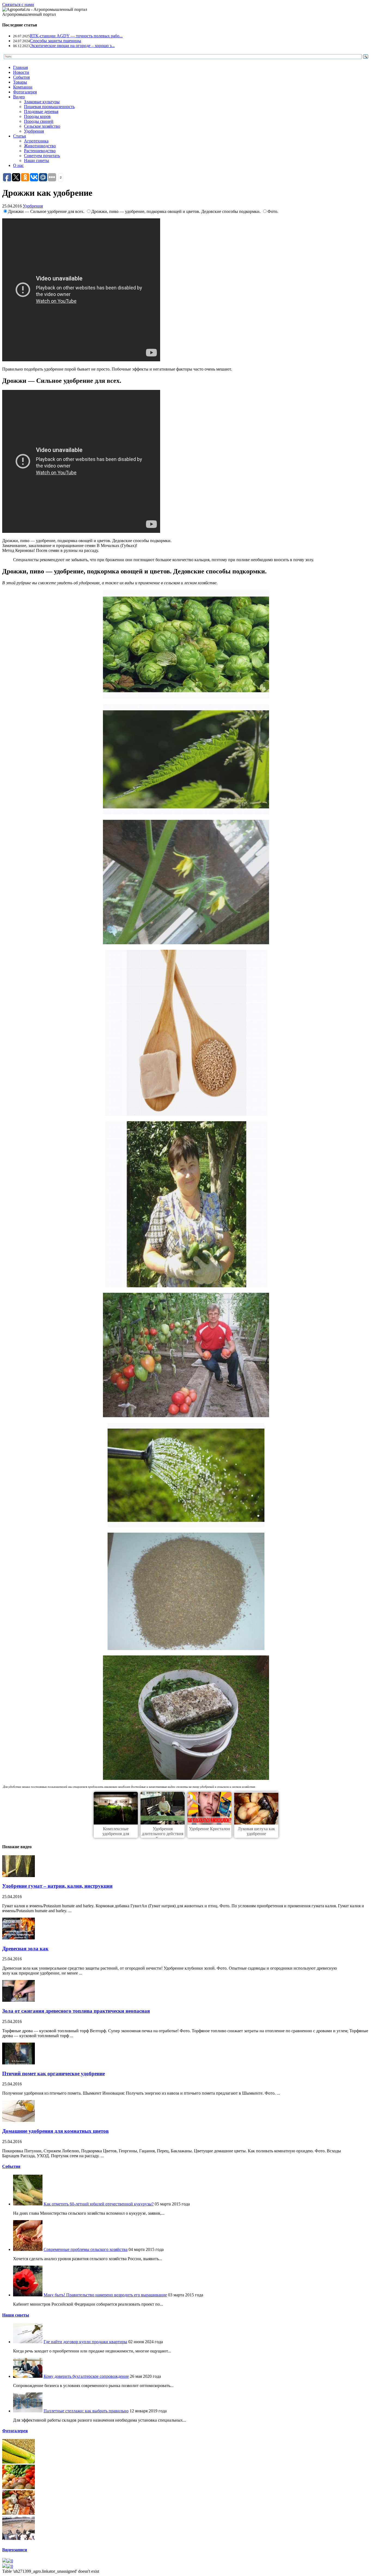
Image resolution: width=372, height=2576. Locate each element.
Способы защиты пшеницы (56, 41)
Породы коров (37, 116)
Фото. (273, 211)
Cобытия (11, 2166)
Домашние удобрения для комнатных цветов (55, 2131)
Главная (20, 67)
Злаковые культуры (42, 102)
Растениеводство (40, 151)
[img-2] (19, 2488)
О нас (18, 165)
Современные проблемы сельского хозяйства (86, 2249)
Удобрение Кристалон (210, 1829)
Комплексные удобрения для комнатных (116, 1834)
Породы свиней (39, 121)
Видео (19, 97)
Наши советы (36, 161)
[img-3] (19, 2513)
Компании (23, 87)
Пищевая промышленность (49, 107)
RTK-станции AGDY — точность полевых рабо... (76, 36)
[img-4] (19, 2539)
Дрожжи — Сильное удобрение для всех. (47, 211)
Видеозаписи (15, 2550)
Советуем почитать (42, 156)
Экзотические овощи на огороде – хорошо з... (72, 46)
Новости (21, 72)
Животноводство (40, 146)
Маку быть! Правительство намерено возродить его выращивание (105, 2295)
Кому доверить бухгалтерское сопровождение (86, 2376)
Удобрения (34, 131)
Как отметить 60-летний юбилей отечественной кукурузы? (99, 2204)
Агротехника (36, 141)
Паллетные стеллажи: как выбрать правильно (86, 2411)
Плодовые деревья (41, 111)
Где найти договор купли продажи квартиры (85, 2342)
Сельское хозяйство (42, 126)
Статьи (20, 136)
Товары (20, 82)
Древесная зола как (25, 1949)
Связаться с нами (18, 4)
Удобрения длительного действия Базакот (163, 1834)
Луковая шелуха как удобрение (256, 1831)
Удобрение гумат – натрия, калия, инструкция (57, 1886)
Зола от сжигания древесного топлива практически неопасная (76, 2011)
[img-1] (19, 2462)
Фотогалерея (25, 92)
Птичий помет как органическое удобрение (54, 2074)
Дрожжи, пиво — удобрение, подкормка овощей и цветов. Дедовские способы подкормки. (176, 211)
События (21, 77)
